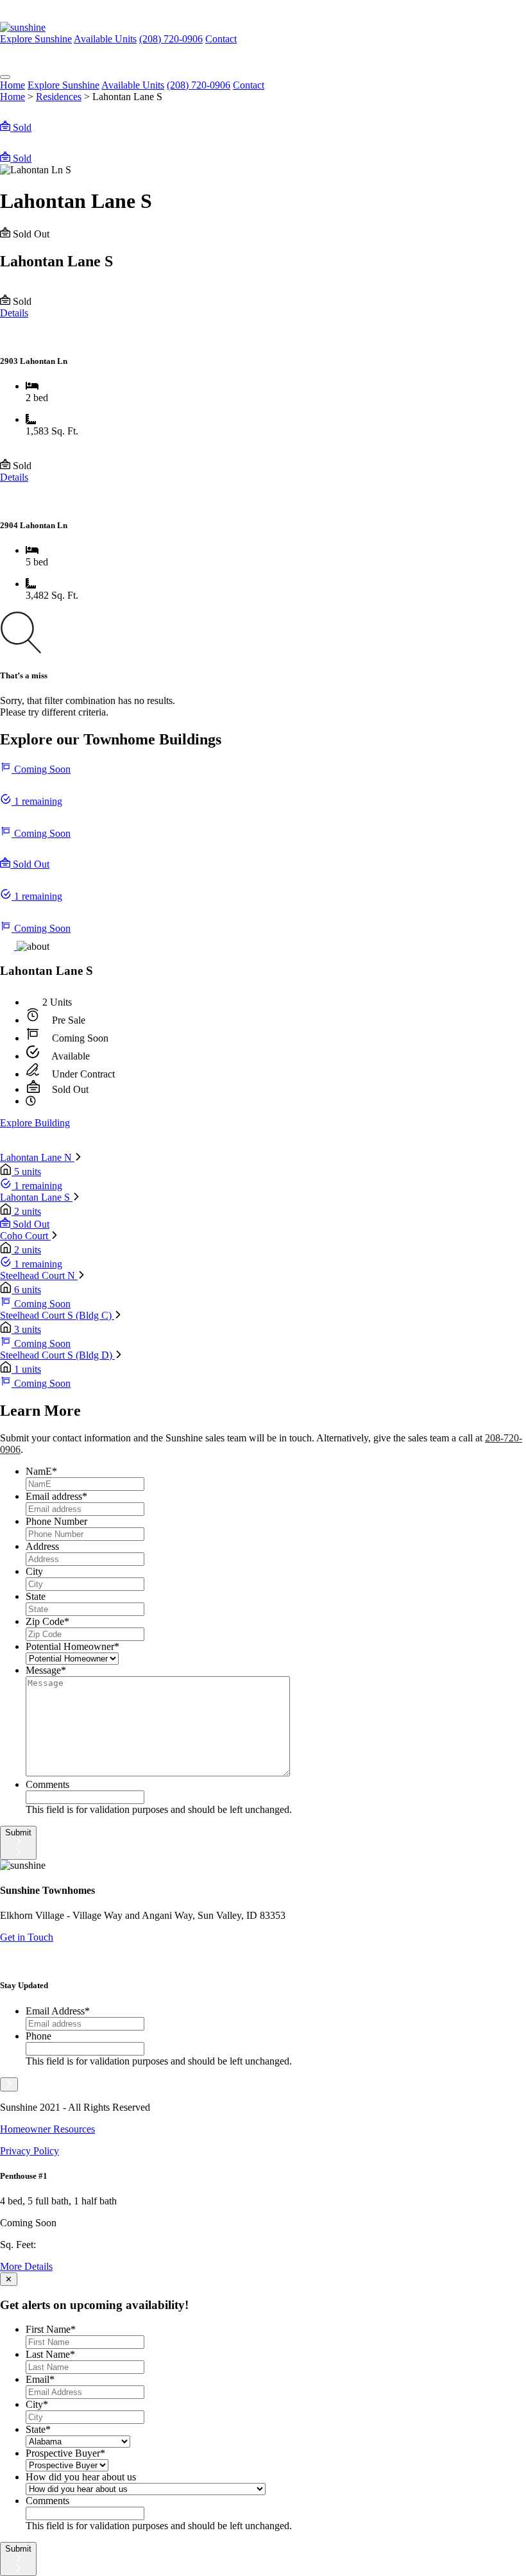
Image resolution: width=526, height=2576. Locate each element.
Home (13, 85)
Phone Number (56, 1521)
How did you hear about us (81, 2477)
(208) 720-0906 (171, 39)
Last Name (50, 2354)
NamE (41, 1471)
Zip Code (47, 1621)
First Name (51, 2329)
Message (46, 1670)
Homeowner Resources (47, 2129)
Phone (38, 2036)
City (34, 1571)
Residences (59, 97)
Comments (47, 1784)
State (36, 1596)
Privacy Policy (30, 2151)
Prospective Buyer (65, 2453)
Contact (249, 85)
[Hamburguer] (5, 77)
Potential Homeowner (72, 1646)
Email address (56, 1496)
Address (42, 1546)
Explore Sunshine (36, 39)
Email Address (58, 2011)
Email (40, 2379)
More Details (26, 2266)
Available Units (105, 39)
